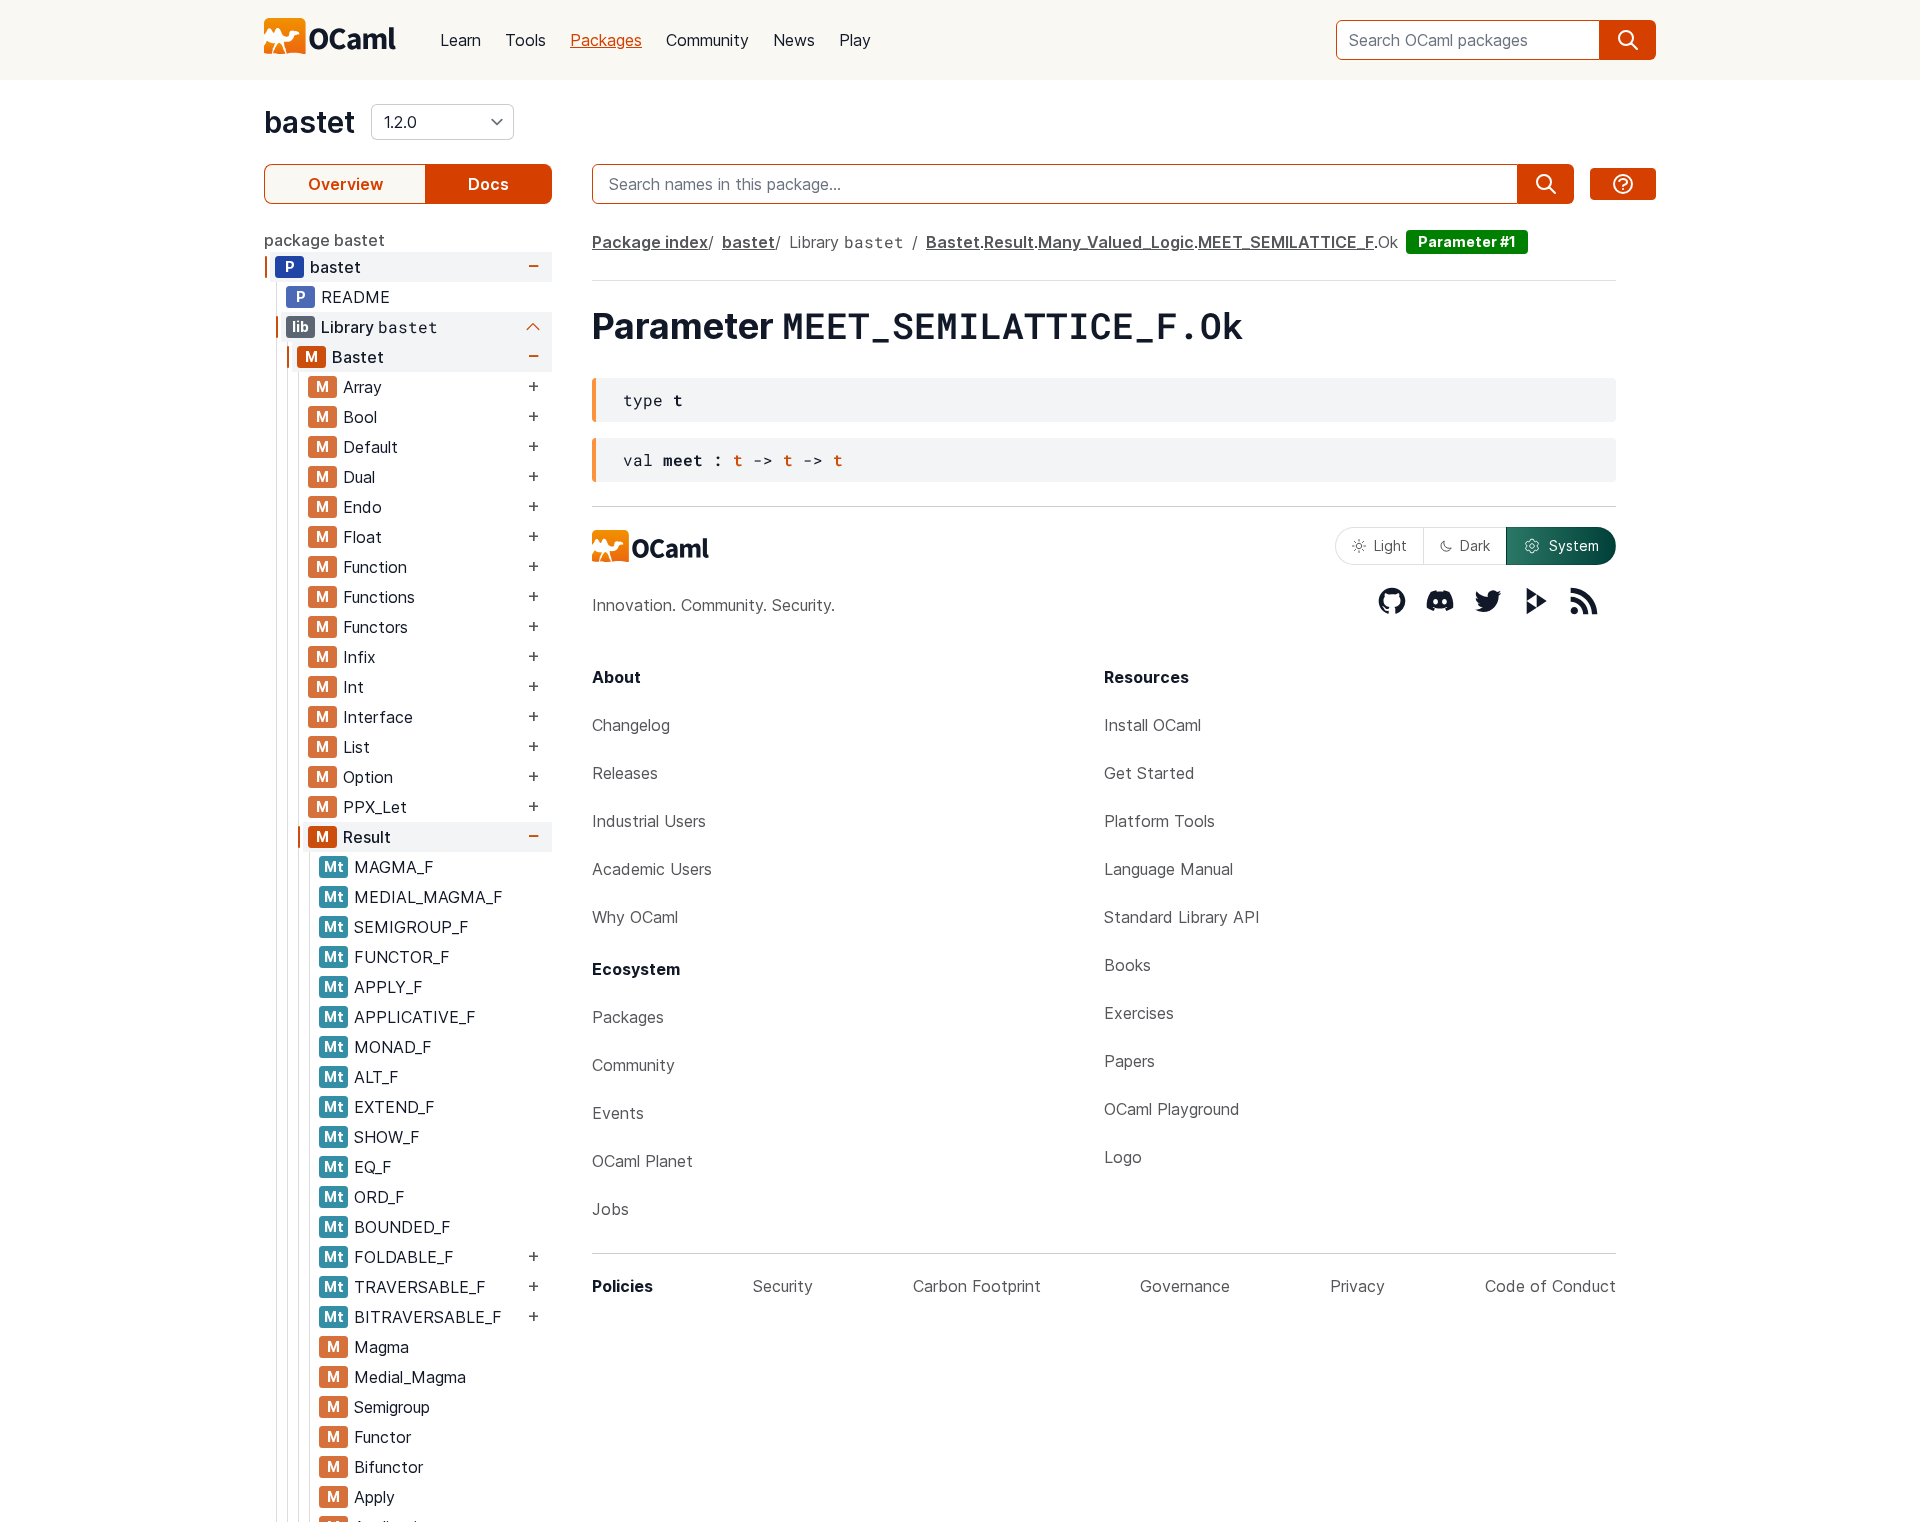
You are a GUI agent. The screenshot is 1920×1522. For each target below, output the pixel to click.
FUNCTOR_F (402, 957)
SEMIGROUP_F (411, 927)
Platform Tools (1159, 821)
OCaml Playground (1172, 1109)
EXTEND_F (394, 1107)
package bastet (324, 240)
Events (618, 1113)
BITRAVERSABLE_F (428, 1317)
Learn (460, 40)
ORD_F (379, 1197)
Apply (374, 1497)
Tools (525, 40)
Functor (382, 1437)
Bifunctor (388, 1467)
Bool (360, 417)
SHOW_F (387, 1137)
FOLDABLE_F (404, 1257)
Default (370, 447)
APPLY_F (388, 987)
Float (362, 537)
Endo (362, 507)
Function (375, 567)
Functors (375, 627)
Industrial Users (649, 821)
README (355, 297)
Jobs (610, 1209)
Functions (379, 597)
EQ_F (373, 1167)
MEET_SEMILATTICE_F (1286, 242)
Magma (381, 1347)
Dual (359, 477)
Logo (1123, 1157)
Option (368, 777)
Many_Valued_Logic (1116, 242)
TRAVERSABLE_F (420, 1287)
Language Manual (1168, 869)
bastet (309, 122)
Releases (625, 773)
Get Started (1149, 773)
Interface (378, 717)
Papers (1129, 1061)
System (1574, 545)
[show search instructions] (1623, 184)
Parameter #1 (1467, 241)
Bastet (358, 357)
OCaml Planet (642, 1161)
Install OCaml (1152, 725)
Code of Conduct (1550, 1286)
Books (1127, 965)
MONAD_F (393, 1047)
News (794, 40)
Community (707, 40)
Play (855, 40)
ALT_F (376, 1077)
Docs (488, 184)
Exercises (1139, 1013)
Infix (359, 657)
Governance (1185, 1286)
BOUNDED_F (402, 1227)
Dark (1475, 545)
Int (353, 687)
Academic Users (652, 869)
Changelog (631, 725)
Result (367, 837)
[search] (1628, 40)
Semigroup (392, 1407)
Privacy (1357, 1286)
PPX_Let (375, 807)
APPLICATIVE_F (415, 1017)
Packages (606, 40)
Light (1390, 545)
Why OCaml (635, 917)
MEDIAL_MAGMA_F (428, 897)
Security (783, 1286)
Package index (650, 242)
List (356, 747)
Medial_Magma (410, 1377)
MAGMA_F (394, 867)
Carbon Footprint (977, 1286)
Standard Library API (1182, 917)
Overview (345, 184)
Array (362, 387)
